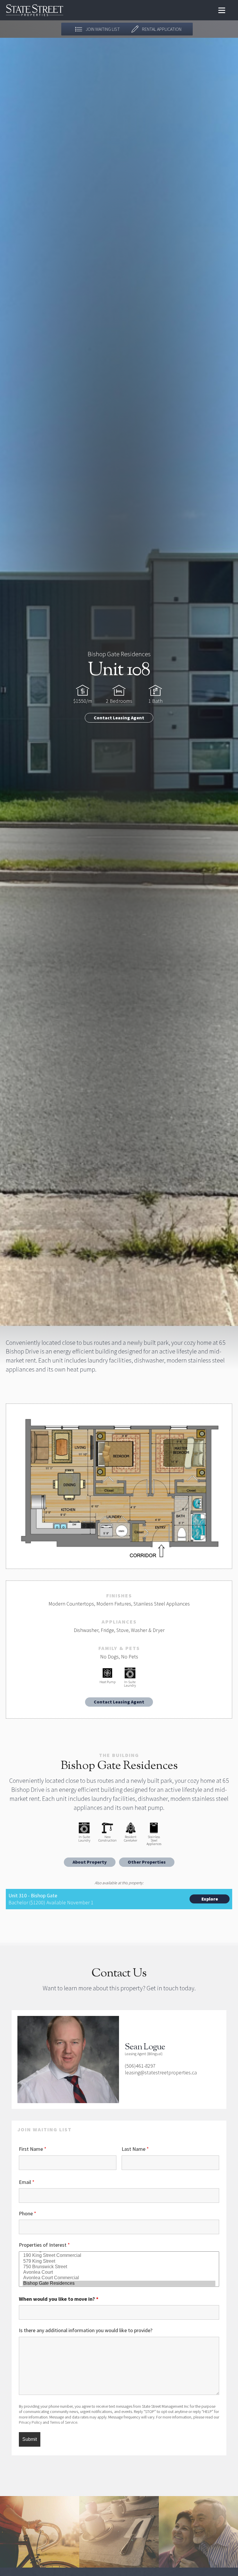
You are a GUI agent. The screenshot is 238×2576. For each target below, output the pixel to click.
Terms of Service (64, 2422)
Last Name (135, 2149)
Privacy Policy (30, 2422)
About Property (90, 1862)
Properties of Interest (44, 2245)
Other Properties (147, 1862)
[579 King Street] (119, 2261)
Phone (28, 2213)
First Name (33, 2149)
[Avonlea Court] (119, 2272)
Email (27, 2182)
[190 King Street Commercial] (119, 2256)
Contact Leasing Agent (119, 718)
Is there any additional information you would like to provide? (86, 2330)
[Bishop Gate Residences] (119, 2283)
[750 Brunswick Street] (119, 2267)
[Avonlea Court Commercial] (119, 2278)
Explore (210, 1899)
